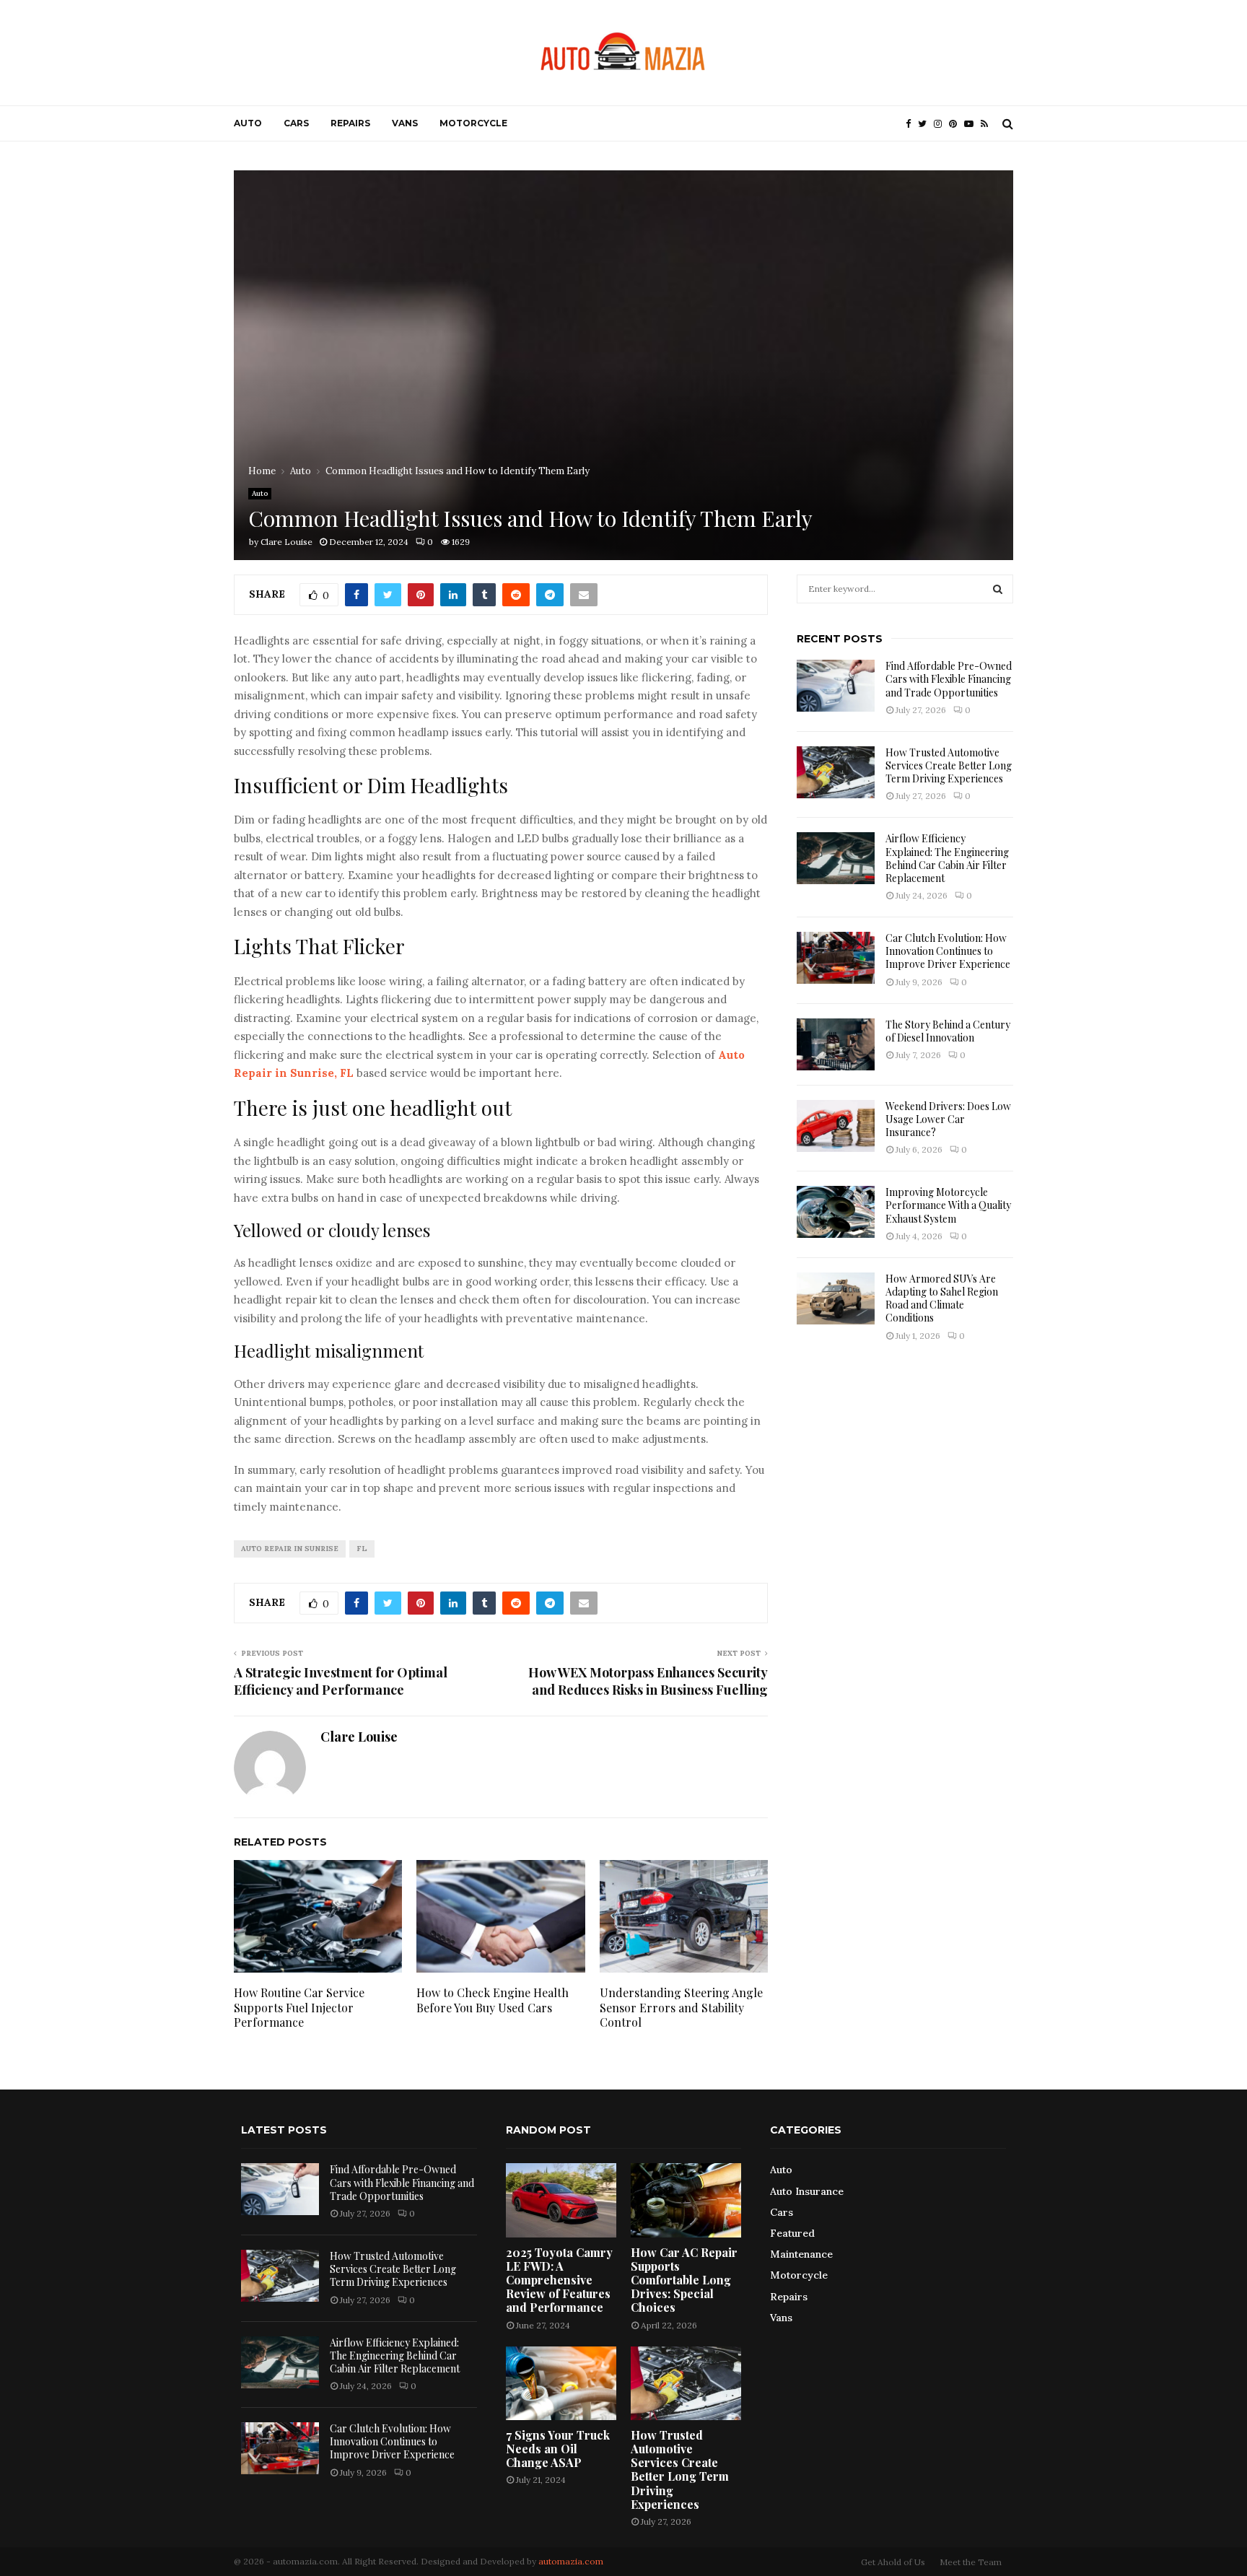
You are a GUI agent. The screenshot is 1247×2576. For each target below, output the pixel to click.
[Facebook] (912, 124)
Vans (405, 123)
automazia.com (571, 2561)
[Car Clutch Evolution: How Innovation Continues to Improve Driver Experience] (836, 958)
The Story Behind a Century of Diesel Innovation (948, 1031)
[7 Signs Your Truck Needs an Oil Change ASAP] (561, 2383)
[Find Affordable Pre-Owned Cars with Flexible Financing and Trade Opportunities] (836, 686)
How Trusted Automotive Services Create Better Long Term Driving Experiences (949, 765)
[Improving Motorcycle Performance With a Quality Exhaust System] (836, 1212)
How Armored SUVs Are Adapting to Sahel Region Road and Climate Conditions (942, 1298)
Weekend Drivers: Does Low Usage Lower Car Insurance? (948, 1119)
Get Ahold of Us (893, 2562)
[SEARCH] (998, 589)
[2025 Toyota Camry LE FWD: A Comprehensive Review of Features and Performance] (561, 2200)
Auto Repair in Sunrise (290, 1549)
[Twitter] (926, 124)
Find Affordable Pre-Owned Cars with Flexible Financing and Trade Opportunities (949, 679)
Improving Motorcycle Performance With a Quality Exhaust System (948, 1205)
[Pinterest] (957, 124)
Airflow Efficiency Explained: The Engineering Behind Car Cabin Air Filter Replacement (947, 858)
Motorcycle (473, 123)
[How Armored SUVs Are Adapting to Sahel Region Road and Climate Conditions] (836, 1298)
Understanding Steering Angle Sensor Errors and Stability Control (681, 2008)
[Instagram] (941, 124)
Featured (792, 2233)
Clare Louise (286, 542)
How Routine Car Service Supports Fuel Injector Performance (299, 2008)
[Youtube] (972, 124)
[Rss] (988, 124)
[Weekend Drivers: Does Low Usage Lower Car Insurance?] (836, 1126)
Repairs (350, 123)
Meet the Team (971, 2562)
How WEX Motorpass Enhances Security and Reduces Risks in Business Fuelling (648, 1681)
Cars (296, 123)
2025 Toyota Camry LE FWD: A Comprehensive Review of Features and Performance (559, 2280)
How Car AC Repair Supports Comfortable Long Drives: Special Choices (684, 2280)
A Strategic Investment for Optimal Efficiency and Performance (341, 1681)
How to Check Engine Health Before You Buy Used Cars (493, 2000)
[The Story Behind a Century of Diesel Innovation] (836, 1044)
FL (362, 1549)
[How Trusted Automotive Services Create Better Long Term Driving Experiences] (836, 772)
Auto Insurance (807, 2191)
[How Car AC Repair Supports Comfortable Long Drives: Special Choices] (686, 2200)
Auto (248, 123)
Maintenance (801, 2254)
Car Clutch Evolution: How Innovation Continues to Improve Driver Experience (948, 951)
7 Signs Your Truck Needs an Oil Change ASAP (558, 2449)
